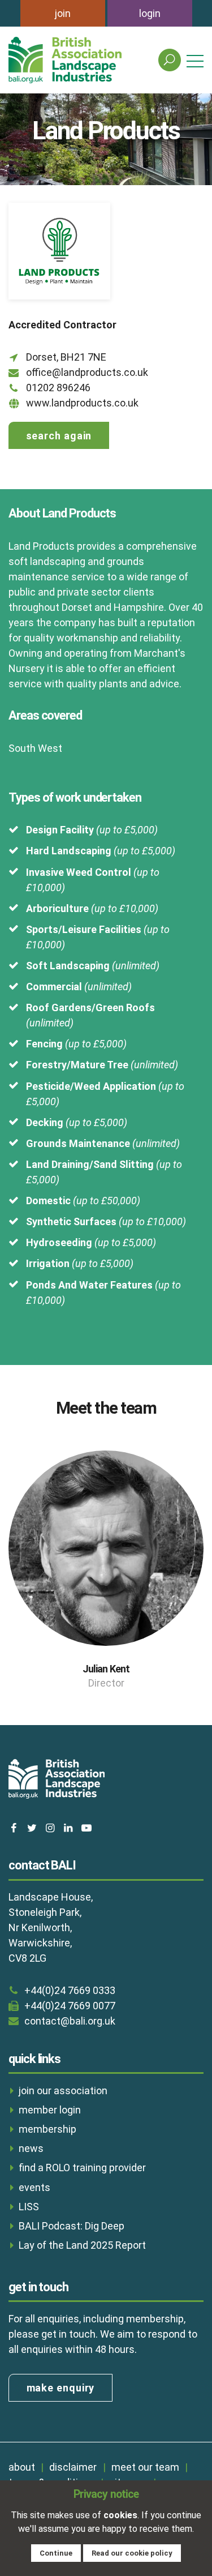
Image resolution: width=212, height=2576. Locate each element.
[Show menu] (195, 60)
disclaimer (73, 2467)
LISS (29, 2207)
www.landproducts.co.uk (82, 403)
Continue (56, 2553)
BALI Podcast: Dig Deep (72, 2226)
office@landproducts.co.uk (87, 372)
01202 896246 (58, 388)
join (63, 13)
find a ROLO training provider (82, 2168)
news (31, 2148)
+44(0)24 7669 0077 (70, 2006)
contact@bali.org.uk (70, 2021)
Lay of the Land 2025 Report (82, 2245)
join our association (63, 2091)
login (150, 13)
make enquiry (61, 2388)
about (22, 2467)
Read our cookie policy (132, 2553)
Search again (59, 436)
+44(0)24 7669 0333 (70, 1990)
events (34, 2187)
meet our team (145, 2467)
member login (50, 2110)
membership (47, 2129)
